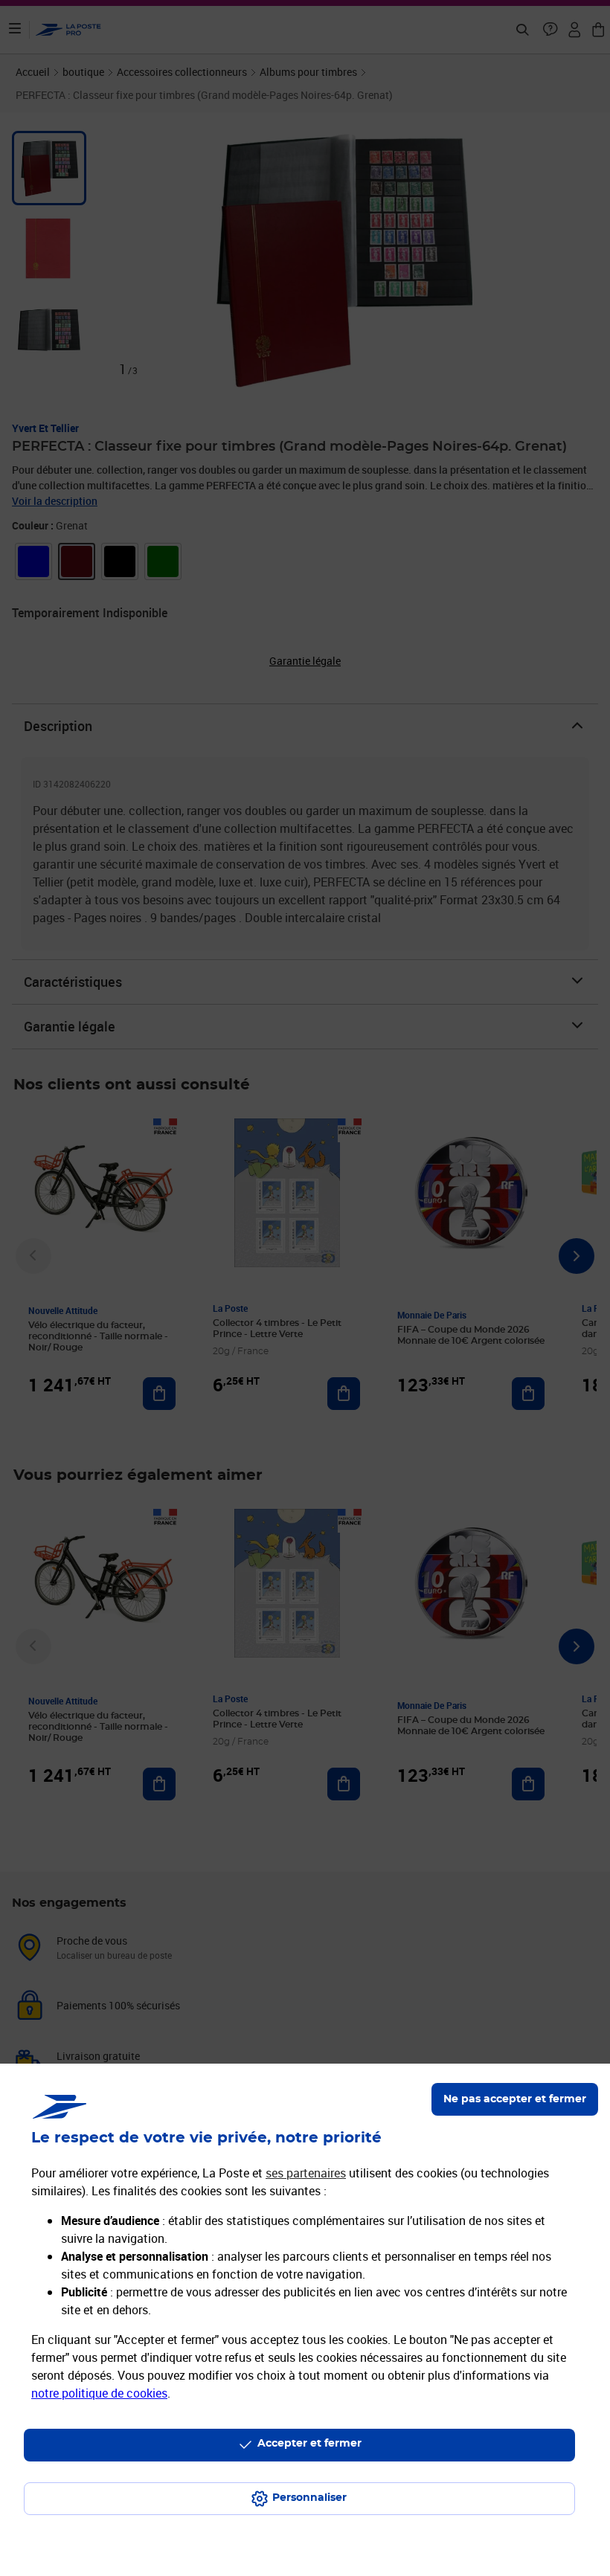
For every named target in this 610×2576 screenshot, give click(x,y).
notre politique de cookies (99, 2393)
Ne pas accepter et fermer (515, 2099)
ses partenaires (306, 2173)
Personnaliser (309, 2498)
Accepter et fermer (309, 2444)
